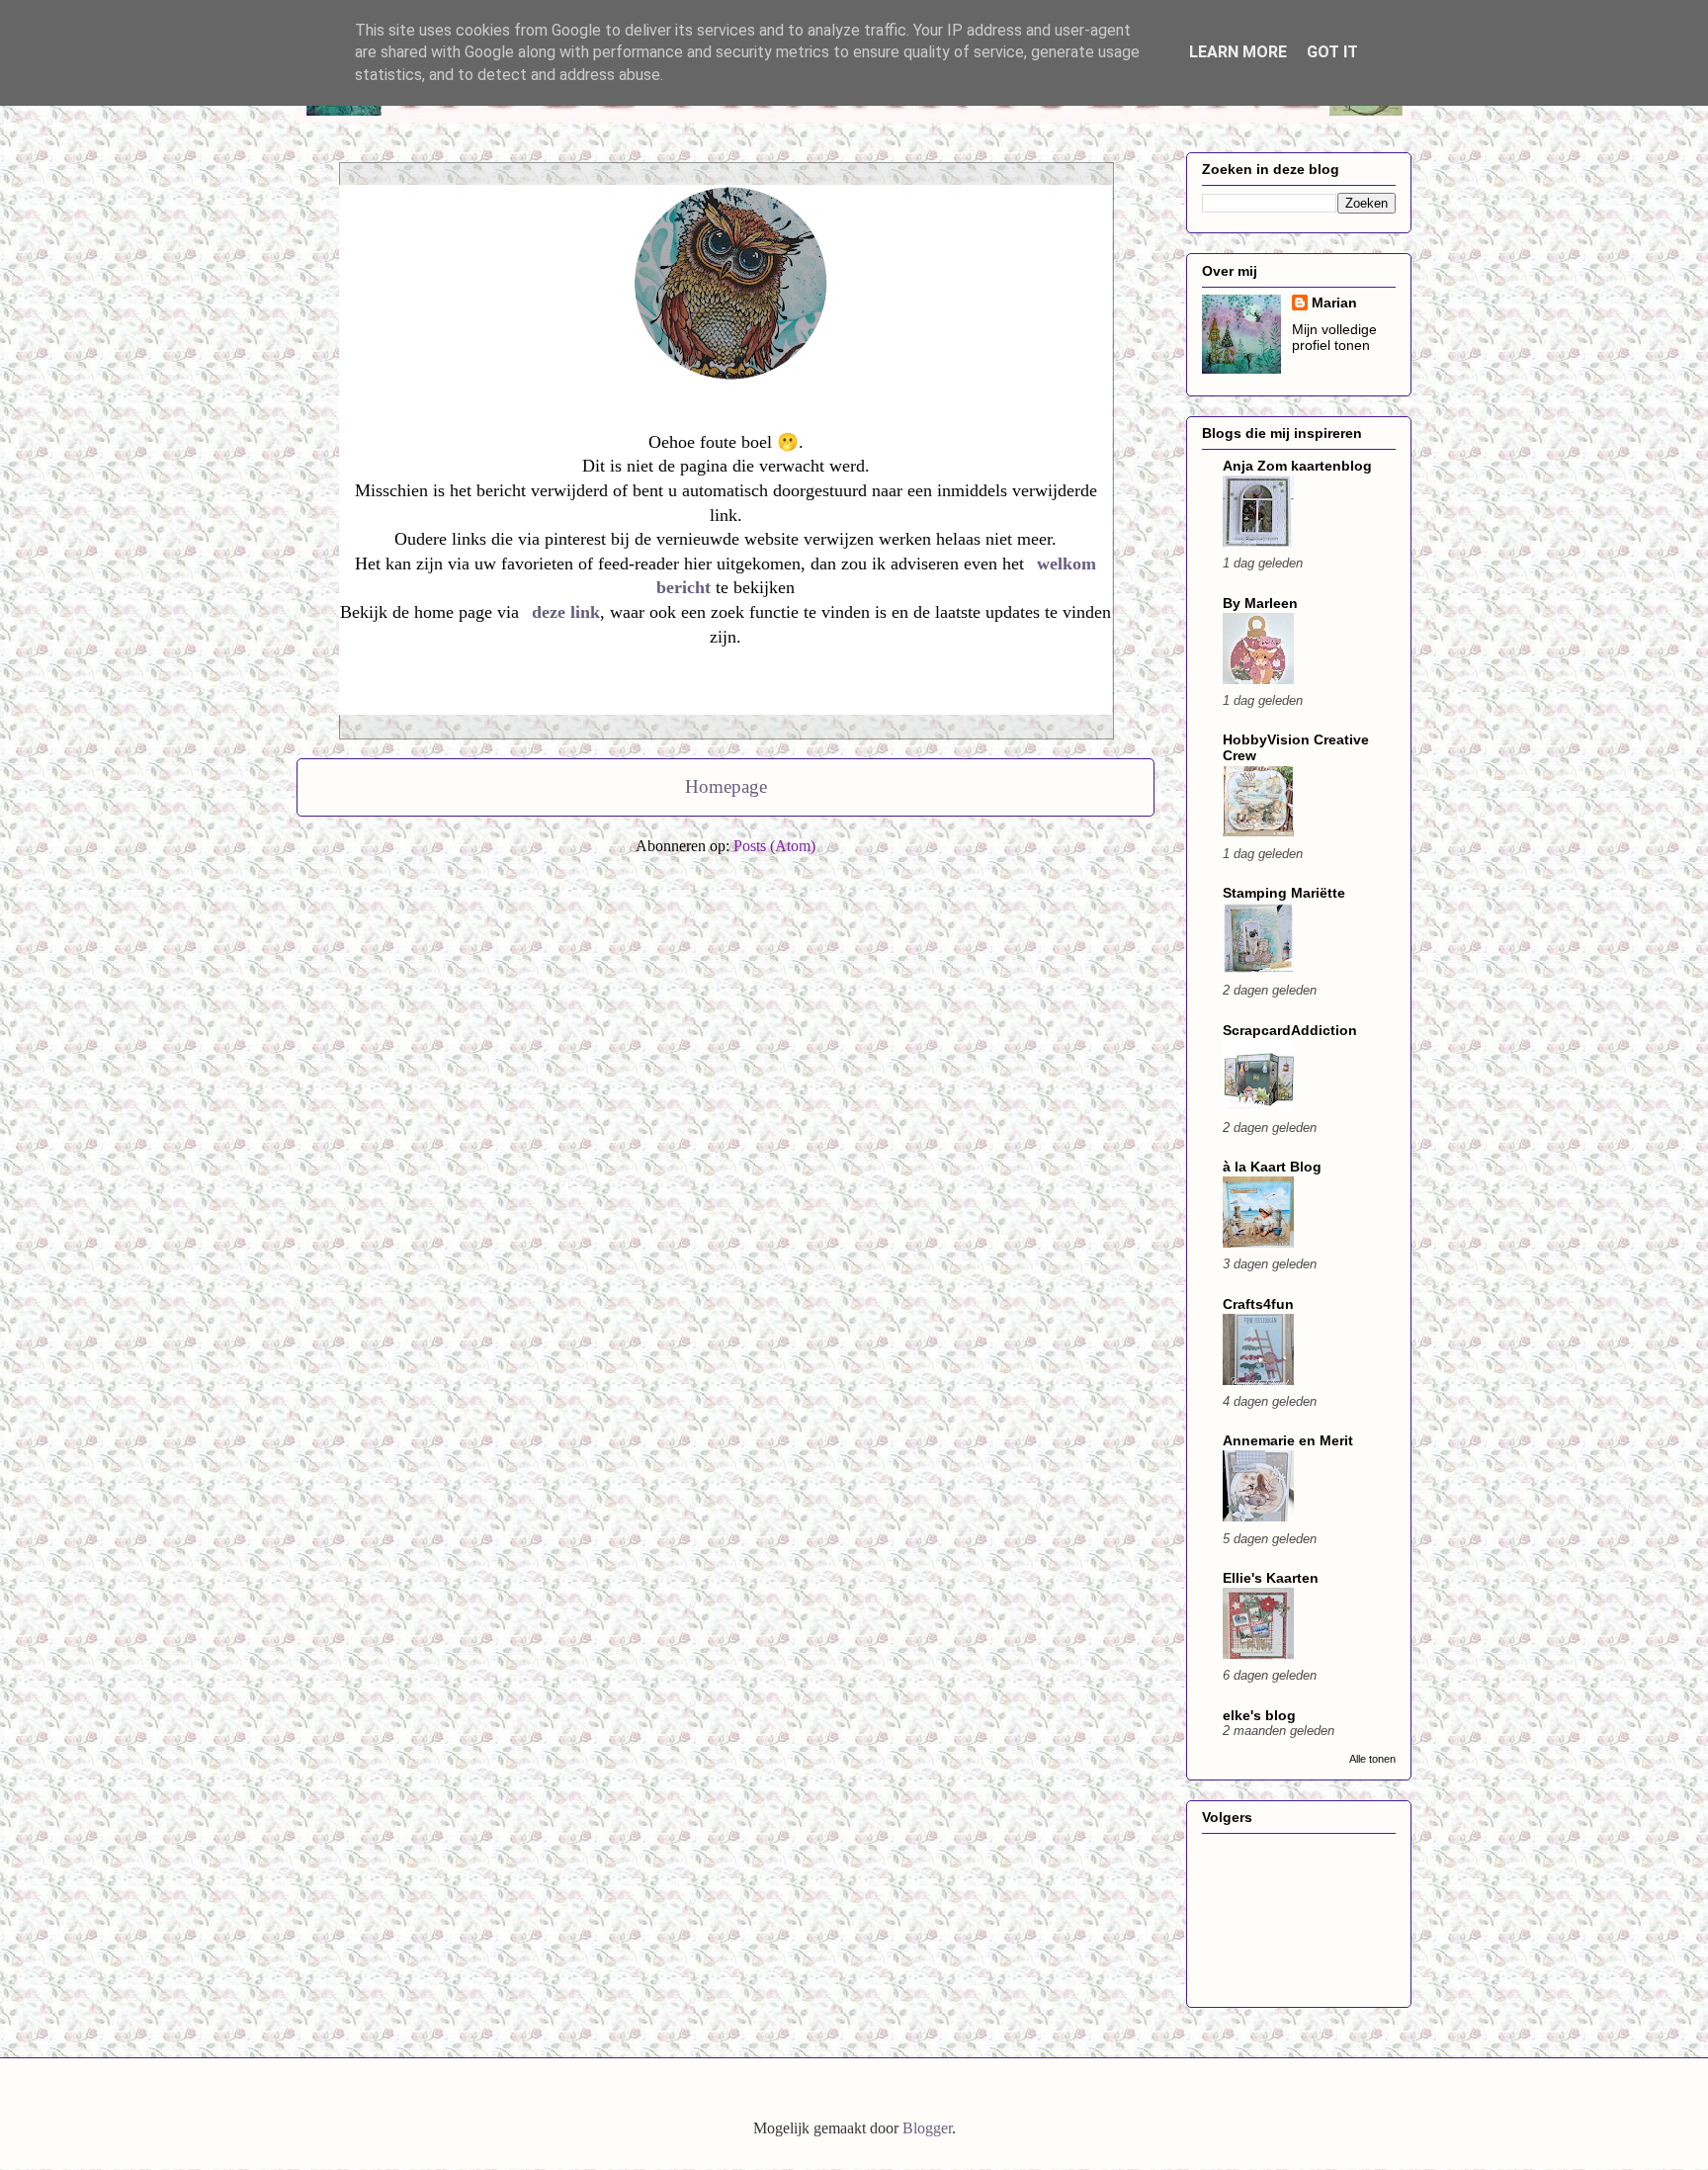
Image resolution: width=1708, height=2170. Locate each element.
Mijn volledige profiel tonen (1334, 337)
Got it (1332, 52)
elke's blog (1259, 1715)
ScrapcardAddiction (1290, 1030)
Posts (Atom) (774, 846)
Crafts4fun (1258, 1304)
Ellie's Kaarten (1271, 1578)
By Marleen (1260, 603)
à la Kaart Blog (1272, 1167)
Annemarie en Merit (1288, 1440)
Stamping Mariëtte (1284, 893)
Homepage (726, 786)
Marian (1334, 303)
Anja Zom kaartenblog (1297, 466)
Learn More (1238, 52)
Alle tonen (1372, 1759)
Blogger (927, 2128)
